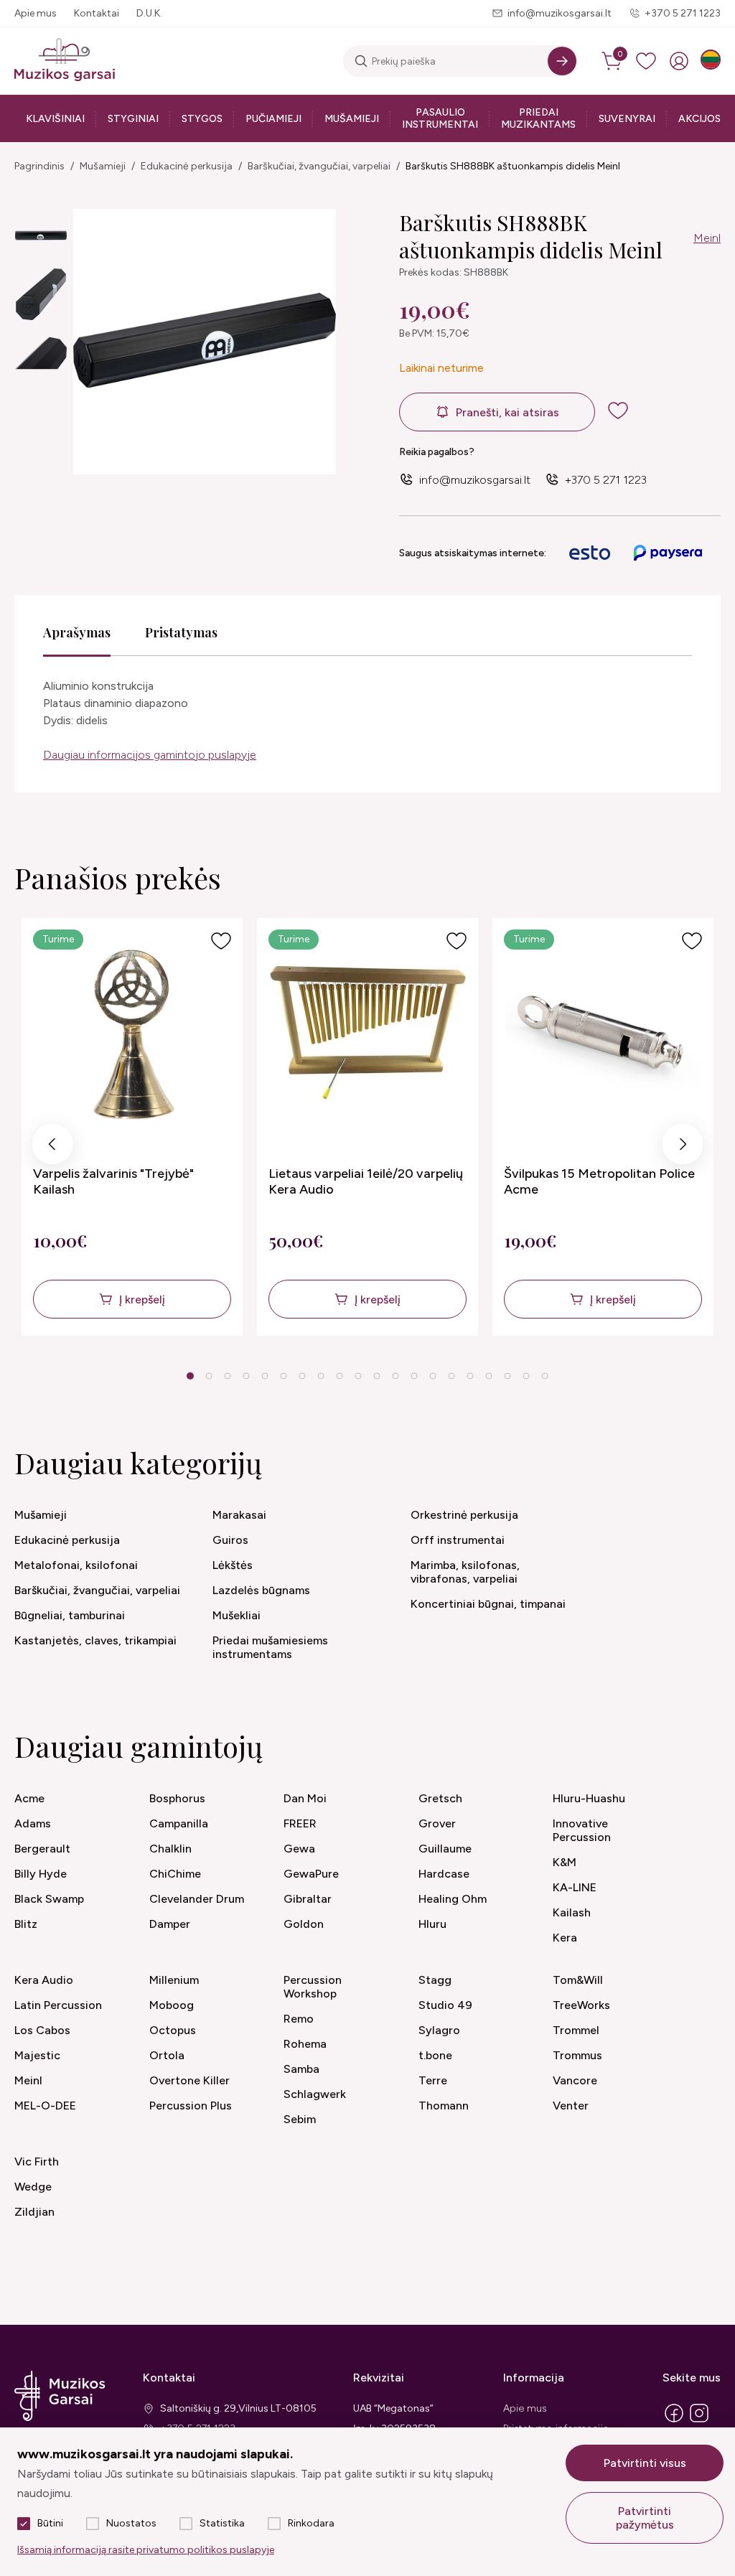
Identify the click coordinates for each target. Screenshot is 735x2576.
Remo (299, 2019)
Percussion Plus (191, 2106)
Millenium (174, 1980)
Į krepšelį (142, 1299)
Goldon (304, 1924)
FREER (300, 1823)
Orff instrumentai (458, 1540)
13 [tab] (414, 1376)
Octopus (173, 2030)
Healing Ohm (453, 1899)
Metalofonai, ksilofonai (76, 1565)
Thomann (444, 2106)
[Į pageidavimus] (221, 941)
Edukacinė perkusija (187, 166)
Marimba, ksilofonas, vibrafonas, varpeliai (465, 1572)
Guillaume (445, 1849)
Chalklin (170, 1849)
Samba (301, 2069)
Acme (29, 1798)
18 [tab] (507, 1376)
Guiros (230, 1540)
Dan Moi (305, 1798)
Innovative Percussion (582, 1830)
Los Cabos (42, 2030)
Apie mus (36, 13)
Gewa (299, 1849)
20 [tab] (545, 1376)
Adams (33, 1823)
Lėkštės (233, 1565)
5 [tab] (265, 1376)
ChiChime (175, 1874)
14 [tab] (433, 1376)
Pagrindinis (39, 166)
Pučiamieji (273, 119)
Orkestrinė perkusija (464, 1515)
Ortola (167, 2055)
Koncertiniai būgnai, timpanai (488, 1604)
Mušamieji (352, 119)
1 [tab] (191, 1376)
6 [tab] (284, 1376)
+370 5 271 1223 (683, 13)
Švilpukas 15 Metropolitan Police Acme (599, 1181)
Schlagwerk (315, 2094)
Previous (53, 1148)
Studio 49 (445, 2005)
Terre (433, 2080)
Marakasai (239, 1515)
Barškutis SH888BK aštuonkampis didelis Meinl (513, 166)
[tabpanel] (132, 1127)
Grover (437, 1823)
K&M (565, 1862)
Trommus (577, 2055)
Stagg (435, 1980)
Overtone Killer (189, 2080)
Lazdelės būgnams (261, 1590)
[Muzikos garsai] (65, 61)
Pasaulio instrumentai (440, 118)
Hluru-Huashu (589, 1798)
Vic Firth (37, 2162)
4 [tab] (247, 1376)
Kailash (572, 1912)
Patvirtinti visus (645, 2463)
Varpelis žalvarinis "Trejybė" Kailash (113, 1181)
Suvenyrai (627, 119)
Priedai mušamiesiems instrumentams (270, 1647)
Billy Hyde (41, 1874)
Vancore (575, 2080)
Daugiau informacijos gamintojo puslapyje (150, 755)
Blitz (26, 1924)
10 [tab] (358, 1376)
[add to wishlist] (629, 411)
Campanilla (179, 1823)
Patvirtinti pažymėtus (645, 2518)
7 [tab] (303, 1376)
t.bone (435, 2055)
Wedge (33, 2187)
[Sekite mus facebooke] (674, 2421)
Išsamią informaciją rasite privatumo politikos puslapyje (146, 2550)
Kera (565, 1938)
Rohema (305, 2044)
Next (683, 1148)
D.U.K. (149, 13)
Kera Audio (44, 1980)
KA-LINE (575, 1887)
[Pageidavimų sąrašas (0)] (646, 61)
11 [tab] (377, 1376)
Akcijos (699, 119)
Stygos (202, 119)
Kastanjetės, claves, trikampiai (95, 1640)
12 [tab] (395, 1376)
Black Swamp (49, 1899)
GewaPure (311, 1874)
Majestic (37, 2055)
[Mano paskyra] (679, 61)
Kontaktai (97, 13)
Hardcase (444, 1874)
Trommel (576, 2030)
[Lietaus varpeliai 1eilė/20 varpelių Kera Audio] (368, 1033)
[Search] (562, 61)
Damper (170, 1924)
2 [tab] (209, 1376)
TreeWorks (581, 2005)
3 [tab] (228, 1376)
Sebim (300, 2119)
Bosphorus (177, 1798)
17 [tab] (489, 1376)
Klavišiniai (55, 119)
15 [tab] (451, 1376)
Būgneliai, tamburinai (70, 1615)
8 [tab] (321, 1376)
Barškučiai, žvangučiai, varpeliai (319, 166)
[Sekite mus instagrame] (699, 2421)
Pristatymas (181, 632)
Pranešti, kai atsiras (507, 412)
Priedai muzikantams (538, 118)
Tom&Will (578, 1980)
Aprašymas (77, 632)
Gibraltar (308, 1899)
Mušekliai (237, 1615)
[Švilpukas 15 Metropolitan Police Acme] (603, 1033)
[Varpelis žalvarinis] (132, 1033)
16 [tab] (470, 1376)
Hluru (432, 1924)
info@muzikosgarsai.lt (560, 13)
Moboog (172, 2005)
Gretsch (440, 1798)
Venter (571, 2106)
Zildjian (34, 2212)
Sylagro (439, 2030)
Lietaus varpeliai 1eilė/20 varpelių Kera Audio (366, 1181)
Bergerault (42, 1849)
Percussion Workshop (313, 1987)
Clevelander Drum (197, 1899)
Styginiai (133, 119)
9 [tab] (340, 1376)
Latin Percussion (58, 2005)
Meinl (707, 238)
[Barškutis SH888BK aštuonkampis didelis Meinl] (41, 235)
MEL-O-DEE (45, 2106)
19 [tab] (526, 1376)
